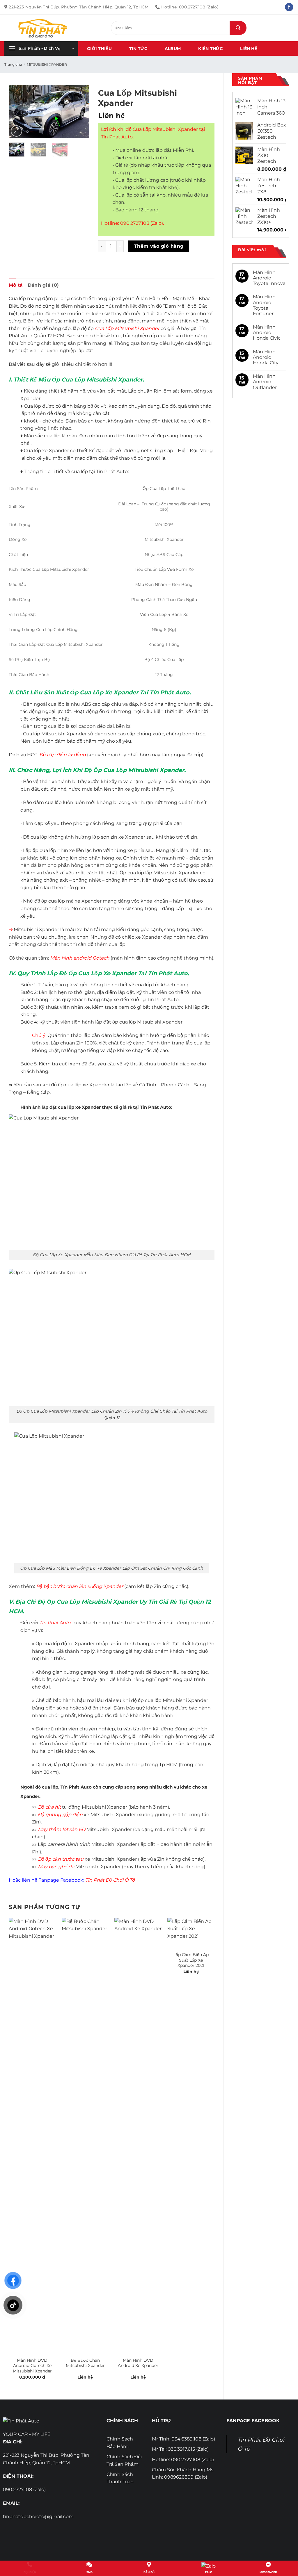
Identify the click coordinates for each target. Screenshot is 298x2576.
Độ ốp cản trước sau (61, 1859)
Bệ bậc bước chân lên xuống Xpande (79, 1586)
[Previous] (18, 112)
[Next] (80, 112)
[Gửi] (238, 28)
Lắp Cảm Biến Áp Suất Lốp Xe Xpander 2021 (191, 1960)
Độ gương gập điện (60, 1815)
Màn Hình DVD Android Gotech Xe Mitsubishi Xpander (32, 2366)
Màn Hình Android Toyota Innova (269, 278)
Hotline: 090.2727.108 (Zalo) (183, 2460)
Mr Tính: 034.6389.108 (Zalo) (183, 2439)
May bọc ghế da (56, 1867)
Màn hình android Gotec (78, 958)
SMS (89, 2572)
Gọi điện (30, 2572)
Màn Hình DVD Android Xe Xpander (138, 2363)
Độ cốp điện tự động (63, 755)
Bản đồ (149, 2572)
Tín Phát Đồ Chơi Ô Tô (110, 1880)
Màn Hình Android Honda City (266, 357)
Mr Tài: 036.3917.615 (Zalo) (180, 2449)
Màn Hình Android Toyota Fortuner (264, 305)
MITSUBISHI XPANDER (47, 64)
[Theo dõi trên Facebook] (289, 7)
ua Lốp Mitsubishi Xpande (128, 328)
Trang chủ (13, 64)
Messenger (268, 2572)
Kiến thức (210, 49)
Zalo (209, 2572)
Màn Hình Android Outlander (265, 382)
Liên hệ (249, 49)
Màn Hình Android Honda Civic (267, 333)
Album (173, 49)
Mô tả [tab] (16, 285)
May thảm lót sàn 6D (62, 1829)
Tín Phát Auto (55, 1623)
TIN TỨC (138, 49)
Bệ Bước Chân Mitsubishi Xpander (85, 2363)
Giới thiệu (99, 49)
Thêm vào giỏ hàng (159, 246)
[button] (41, 49)
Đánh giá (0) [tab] (43, 285)
